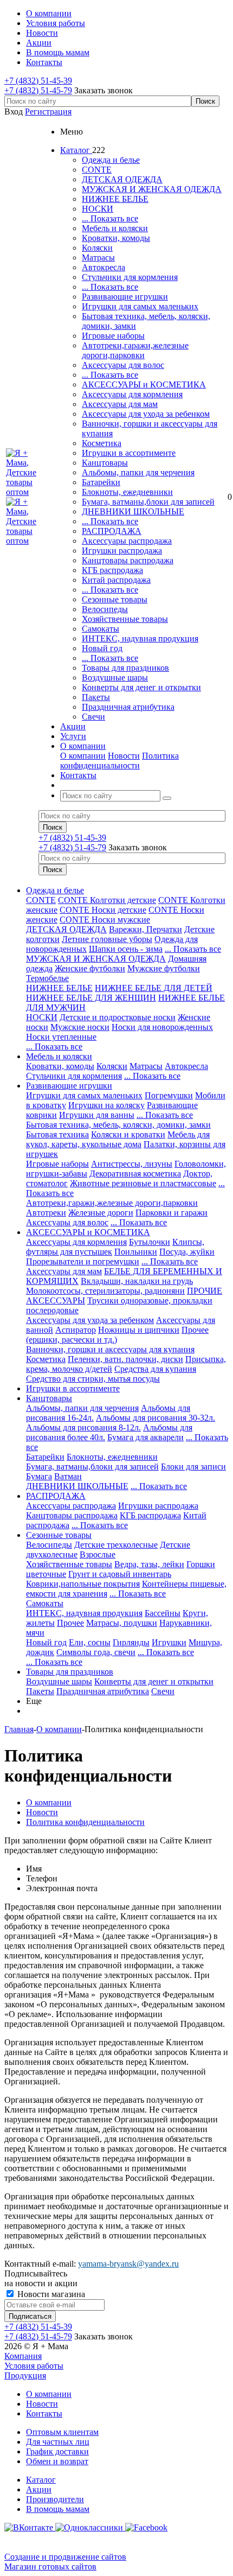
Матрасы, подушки (122, 1623)
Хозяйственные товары (125, 619)
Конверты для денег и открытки (141, 687)
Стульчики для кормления (130, 277)
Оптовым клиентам (62, 2432)
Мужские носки (80, 1027)
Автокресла (103, 267)
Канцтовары (105, 463)
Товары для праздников (125, 668)
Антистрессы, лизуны (132, 1164)
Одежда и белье (111, 160)
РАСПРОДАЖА (112, 531)
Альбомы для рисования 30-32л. (156, 1418)
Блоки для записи (193, 1467)
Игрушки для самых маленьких (140, 306)
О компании (83, 756)
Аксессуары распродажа (127, 541)
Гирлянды (131, 1642)
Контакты (44, 2413)
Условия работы (34, 2366)
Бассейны (163, 1613)
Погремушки (169, 1095)
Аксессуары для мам (120, 404)
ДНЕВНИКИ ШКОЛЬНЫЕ (133, 511)
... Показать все (110, 218)
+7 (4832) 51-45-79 (38, 90)
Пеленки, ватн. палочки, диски (125, 1359)
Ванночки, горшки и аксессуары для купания (110, 1349)
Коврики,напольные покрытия (83, 1584)
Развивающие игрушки (125, 297)
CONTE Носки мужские (105, 920)
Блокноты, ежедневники (127, 492)
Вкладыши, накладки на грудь (137, 1281)
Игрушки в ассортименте (129, 453)
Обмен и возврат (57, 2461)
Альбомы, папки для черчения (138, 472)
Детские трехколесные (116, 1545)
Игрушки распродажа (122, 551)
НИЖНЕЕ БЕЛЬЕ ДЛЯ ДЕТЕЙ (154, 988)
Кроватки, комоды (116, 238)
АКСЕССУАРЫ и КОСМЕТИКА (144, 384)
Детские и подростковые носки (118, 1017)
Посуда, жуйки (187, 1252)
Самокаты (101, 629)
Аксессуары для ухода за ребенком (146, 414)
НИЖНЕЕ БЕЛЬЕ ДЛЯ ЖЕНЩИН (91, 998)
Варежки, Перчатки (145, 929)
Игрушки (169, 1642)
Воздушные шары (115, 678)
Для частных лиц (58, 2442)
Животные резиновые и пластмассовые (143, 1183)
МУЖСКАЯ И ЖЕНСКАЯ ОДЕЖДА (152, 189)
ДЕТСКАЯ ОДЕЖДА (122, 179)
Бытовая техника (57, 1134)
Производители (55, 2499)
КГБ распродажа (112, 570)
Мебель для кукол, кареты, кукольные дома (118, 1139)
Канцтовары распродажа (128, 560)
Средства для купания (155, 1369)
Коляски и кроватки (128, 1134)
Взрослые (98, 1554)
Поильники (136, 1252)
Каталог (41, 2480)
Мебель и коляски (115, 228)
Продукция (25, 2375)
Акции (39, 2489)
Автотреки (46, 1213)
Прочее (70, 1623)
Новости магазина (50, 2294)
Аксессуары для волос (123, 365)
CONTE (97, 170)
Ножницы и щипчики (139, 1330)
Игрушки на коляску (106, 1105)
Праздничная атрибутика (128, 707)
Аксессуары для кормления (132, 394)
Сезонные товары (115, 599)
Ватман (68, 1476)
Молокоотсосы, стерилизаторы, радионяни (105, 1291)
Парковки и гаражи (171, 1213)
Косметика (102, 443)
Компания (23, 2356)
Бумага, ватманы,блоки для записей (148, 502)
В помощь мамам (58, 2509)
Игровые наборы (113, 336)
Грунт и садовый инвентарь (120, 1574)
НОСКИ (98, 209)
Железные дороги (101, 1213)
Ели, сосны (90, 1642)
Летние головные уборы (107, 939)
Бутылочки (150, 1242)
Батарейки (101, 482)
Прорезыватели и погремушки (83, 1261)
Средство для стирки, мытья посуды (93, 1379)
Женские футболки (90, 968)
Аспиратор (76, 1330)
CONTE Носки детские (103, 910)
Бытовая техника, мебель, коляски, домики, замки (118, 1125)
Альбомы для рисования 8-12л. (83, 1427)
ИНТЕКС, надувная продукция (140, 638)
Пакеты (96, 697)
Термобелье (47, 978)
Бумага (39, 1476)
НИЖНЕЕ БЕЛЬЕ (115, 199)
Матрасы (98, 257)
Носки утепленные (61, 1037)
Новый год (102, 648)
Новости (124, 756)
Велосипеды (105, 609)
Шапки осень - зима (126, 949)
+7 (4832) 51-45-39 (38, 81)
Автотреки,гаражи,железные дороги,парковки (135, 350)
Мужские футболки (164, 968)
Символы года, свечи (96, 1652)
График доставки (57, 2451)
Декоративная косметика (135, 1173)
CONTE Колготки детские (107, 900)
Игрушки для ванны (97, 1115)
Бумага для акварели (145, 1437)
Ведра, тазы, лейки (149, 1564)
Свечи (93, 717)
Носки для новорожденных (162, 1027)
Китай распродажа (116, 580)
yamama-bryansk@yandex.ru (128, 2264)
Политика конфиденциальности (119, 761)
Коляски (97, 248)
